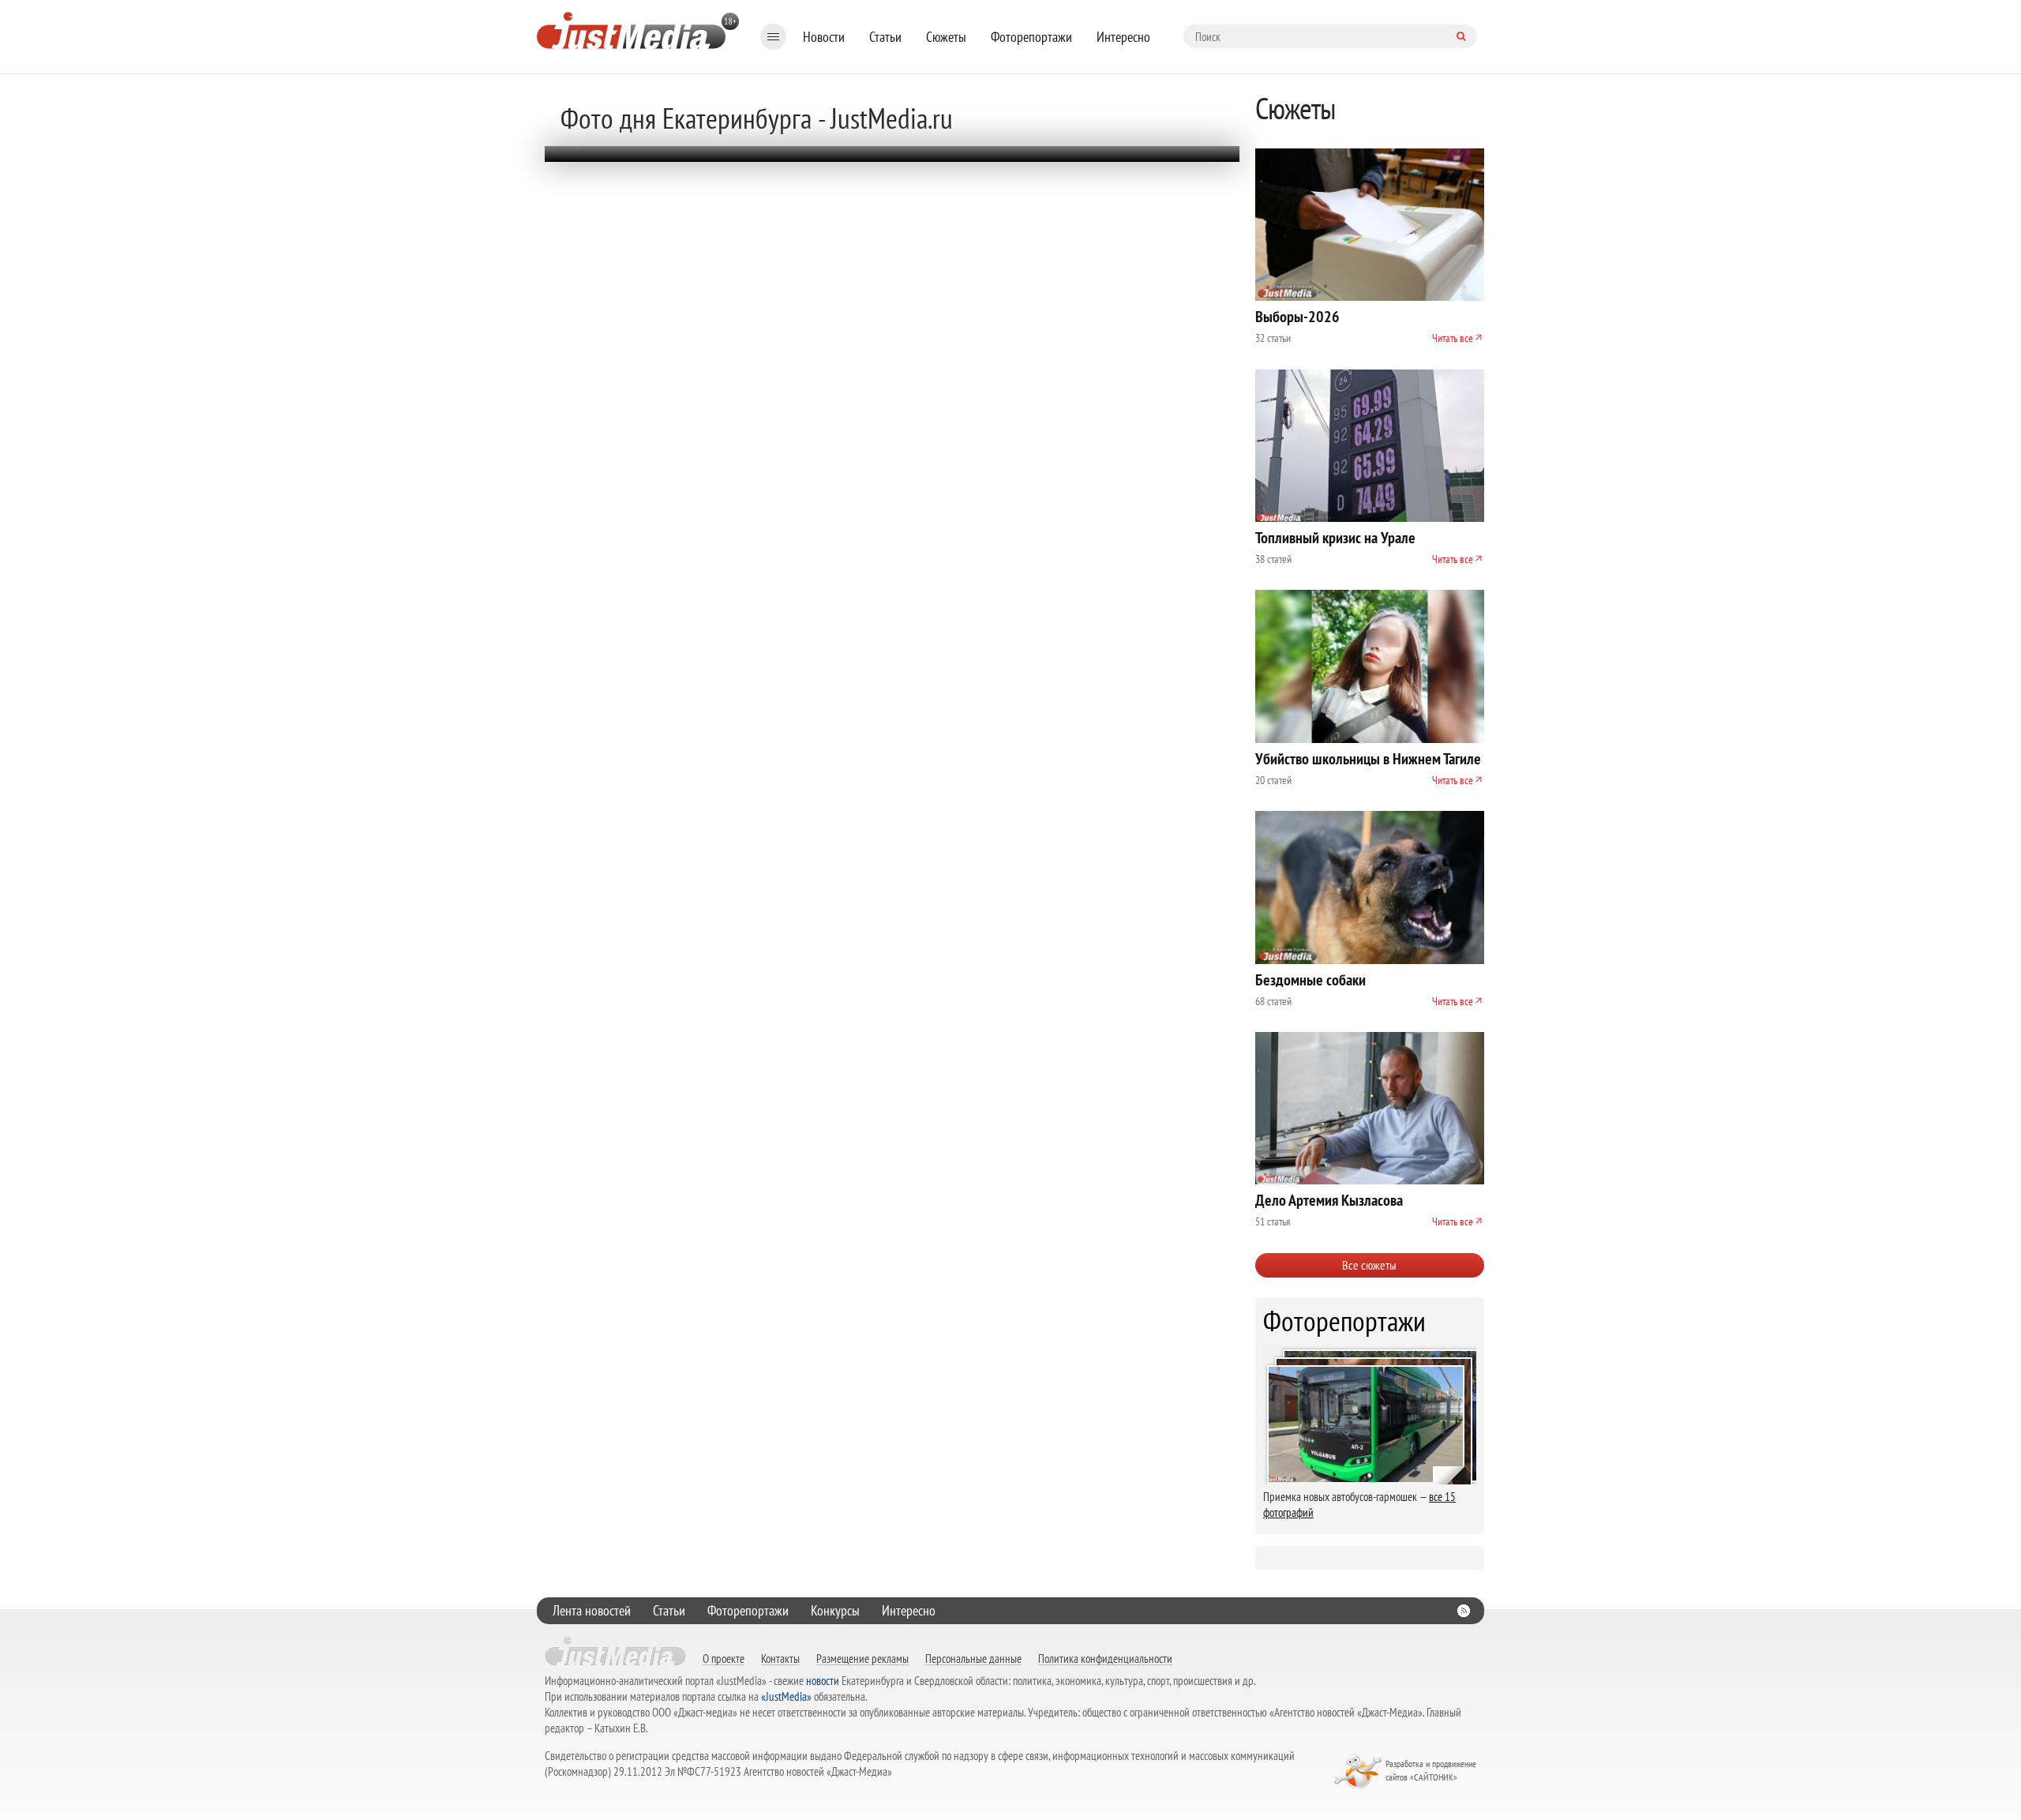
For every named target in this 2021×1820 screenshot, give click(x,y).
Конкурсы (835, 1610)
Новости (824, 37)
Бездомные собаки (1310, 980)
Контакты (780, 1658)
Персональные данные (973, 1658)
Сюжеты (946, 37)
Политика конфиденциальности (1105, 1658)
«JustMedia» (786, 1696)
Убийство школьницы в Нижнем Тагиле (1368, 759)
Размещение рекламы (862, 1658)
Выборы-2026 (1297, 317)
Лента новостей (592, 1610)
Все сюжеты (1369, 1265)
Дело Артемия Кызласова (1329, 1200)
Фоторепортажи (1031, 37)
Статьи (885, 37)
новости (823, 1681)
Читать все (1453, 338)
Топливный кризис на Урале (1335, 538)
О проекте (724, 1658)
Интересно (1123, 37)
